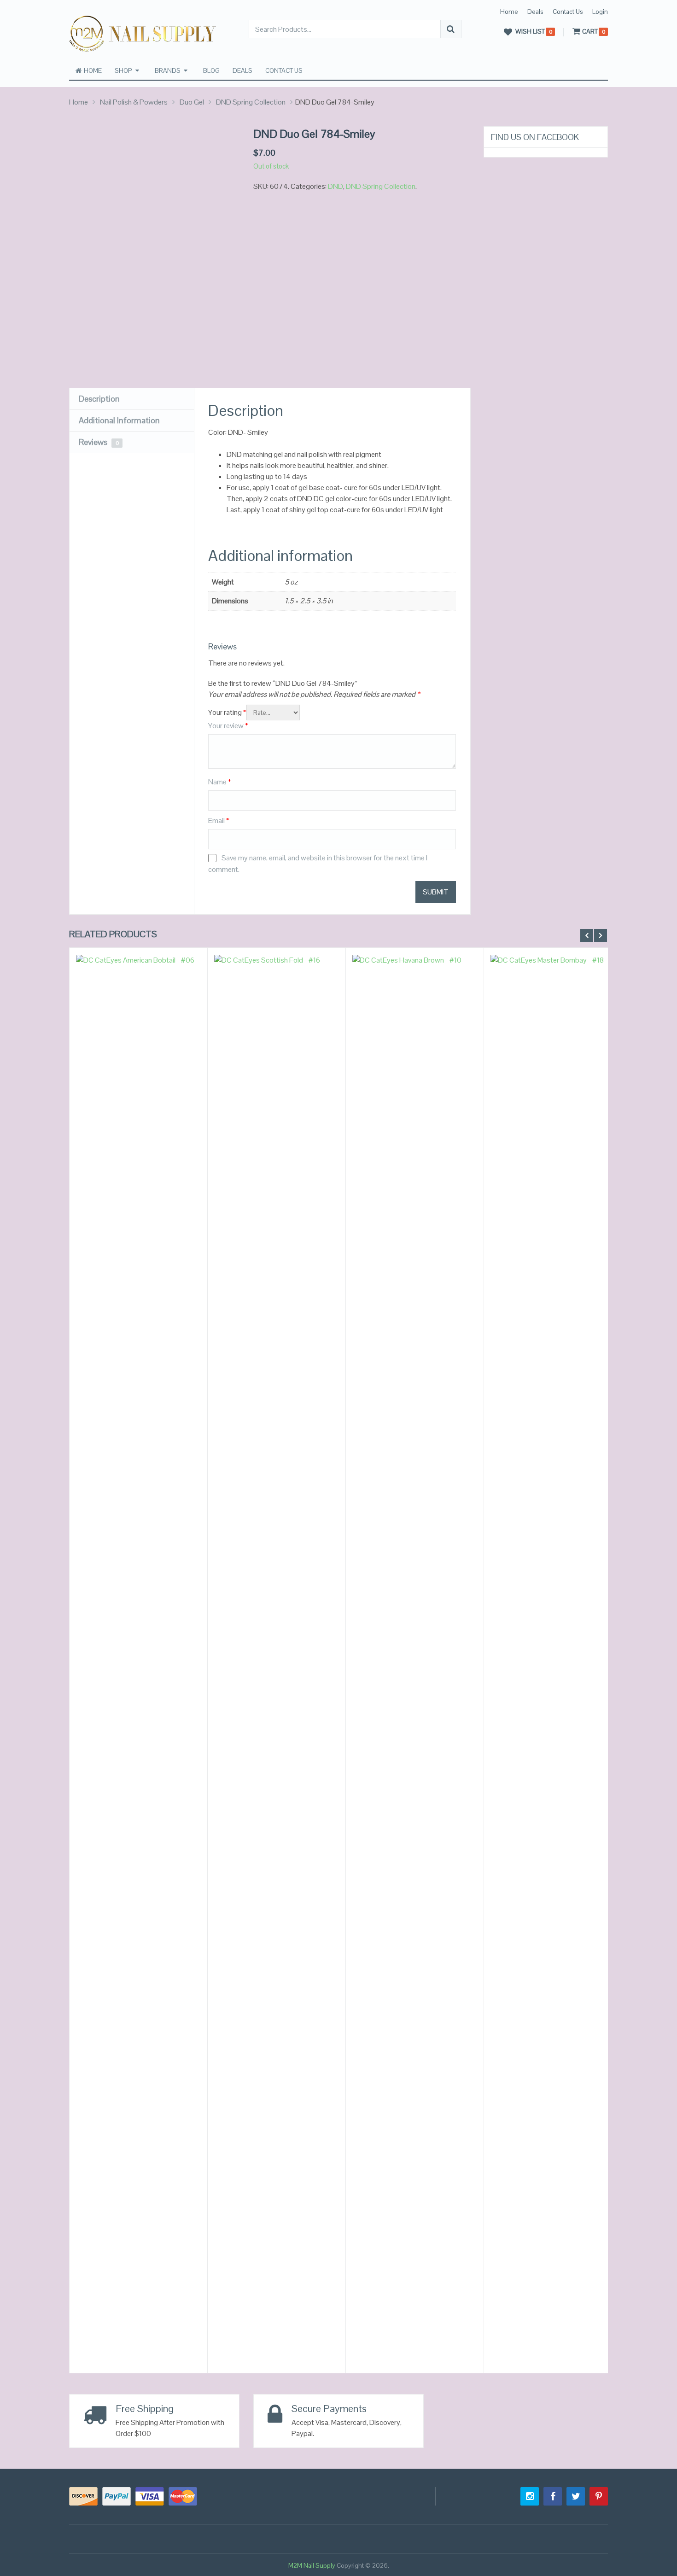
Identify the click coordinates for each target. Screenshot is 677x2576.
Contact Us (568, 12)
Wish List (530, 32)
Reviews (99, 442)
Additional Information (119, 420)
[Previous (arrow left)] (16, 1288)
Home (509, 12)
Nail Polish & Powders (134, 102)
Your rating (227, 712)
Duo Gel (192, 102)
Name (220, 782)
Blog (211, 70)
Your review (228, 726)
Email (219, 821)
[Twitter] (576, 2496)
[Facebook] (553, 2496)
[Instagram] (530, 2496)
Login (600, 12)
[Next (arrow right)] (661, 1288)
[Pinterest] (599, 2496)
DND (336, 186)
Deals (535, 12)
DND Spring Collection (251, 102)
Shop (123, 70)
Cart (590, 32)
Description (99, 399)
